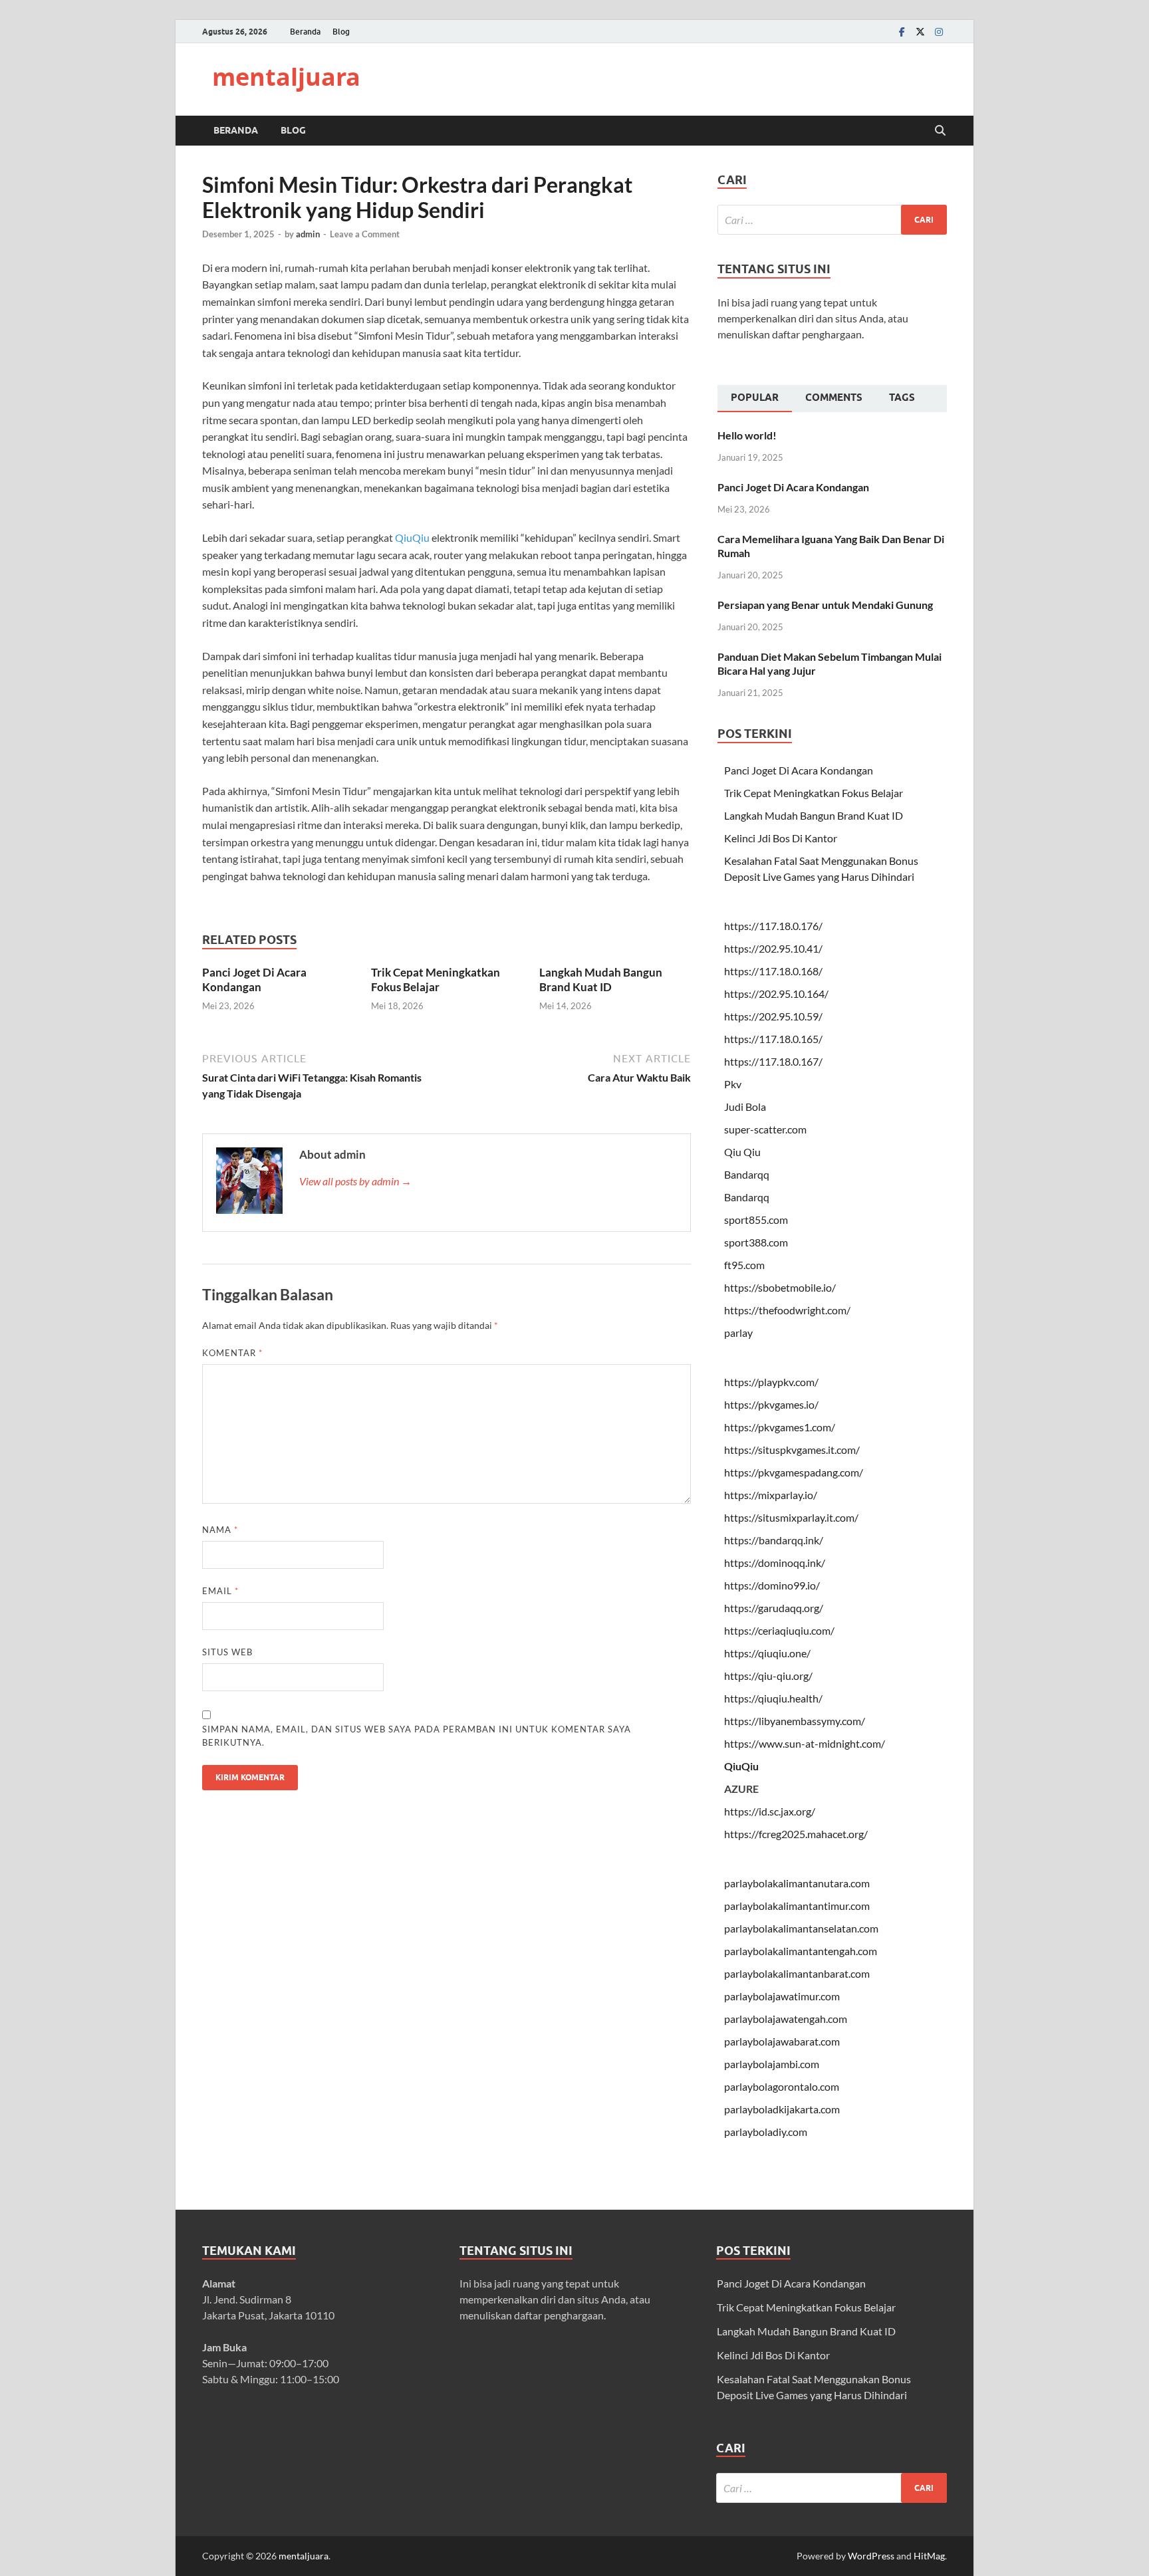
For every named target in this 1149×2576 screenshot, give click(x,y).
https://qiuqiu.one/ (767, 1653)
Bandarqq (747, 1174)
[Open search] (940, 131)
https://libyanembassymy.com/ (795, 1721)
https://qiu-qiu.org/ (768, 1676)
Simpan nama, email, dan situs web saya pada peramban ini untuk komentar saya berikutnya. (417, 1736)
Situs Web (227, 1652)
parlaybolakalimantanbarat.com (797, 1973)
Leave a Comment (365, 234)
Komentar (232, 1353)
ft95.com (744, 1265)
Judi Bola (745, 1107)
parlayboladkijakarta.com (782, 2109)
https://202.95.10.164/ (776, 994)
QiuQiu (412, 537)
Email (220, 1591)
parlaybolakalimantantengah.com (801, 1951)
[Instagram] (939, 32)
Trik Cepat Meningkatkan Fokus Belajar (436, 980)
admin (308, 234)
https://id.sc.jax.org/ (770, 1811)
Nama (220, 1530)
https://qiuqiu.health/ (773, 1698)
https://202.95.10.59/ (773, 1016)
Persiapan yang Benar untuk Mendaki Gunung (825, 605)
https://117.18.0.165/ (773, 1039)
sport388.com (756, 1242)
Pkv (733, 1084)
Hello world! (747, 435)
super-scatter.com (765, 1129)
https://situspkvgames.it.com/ (792, 1450)
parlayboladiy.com (766, 2132)
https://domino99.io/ (772, 1585)
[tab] (755, 399)
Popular (755, 398)
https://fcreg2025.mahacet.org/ (796, 1834)
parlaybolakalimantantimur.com (797, 1906)
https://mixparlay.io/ (771, 1495)
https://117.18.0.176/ (773, 926)
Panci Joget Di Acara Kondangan (254, 980)
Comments (834, 398)
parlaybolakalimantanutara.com (797, 1883)
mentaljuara (286, 77)
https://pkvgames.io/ (771, 1404)
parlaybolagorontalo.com (782, 2086)
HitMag (929, 2556)
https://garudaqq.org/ (774, 1608)
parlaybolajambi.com (772, 2064)
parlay (738, 1333)
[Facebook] (902, 32)
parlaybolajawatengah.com (786, 2019)
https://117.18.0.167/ (773, 1061)
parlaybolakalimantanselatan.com (801, 1928)
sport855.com (756, 1220)
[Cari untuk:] (832, 220)
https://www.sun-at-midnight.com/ (805, 1743)
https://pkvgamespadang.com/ (794, 1472)
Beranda (305, 32)
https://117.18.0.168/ (773, 971)
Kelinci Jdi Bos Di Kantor (781, 838)
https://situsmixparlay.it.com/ (791, 1517)
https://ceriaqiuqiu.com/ (779, 1630)
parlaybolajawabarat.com (782, 2041)
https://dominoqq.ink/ (775, 1563)
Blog (341, 32)
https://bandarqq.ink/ (774, 1540)
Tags (902, 398)
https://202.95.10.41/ (773, 948)
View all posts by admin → (355, 1181)
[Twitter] (920, 32)
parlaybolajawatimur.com (782, 1996)
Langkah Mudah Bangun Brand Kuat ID (601, 980)
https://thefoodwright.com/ (787, 1310)
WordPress (871, 2556)
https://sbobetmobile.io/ (780, 1287)
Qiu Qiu (742, 1152)
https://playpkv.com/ (771, 1382)
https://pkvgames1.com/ (780, 1427)
